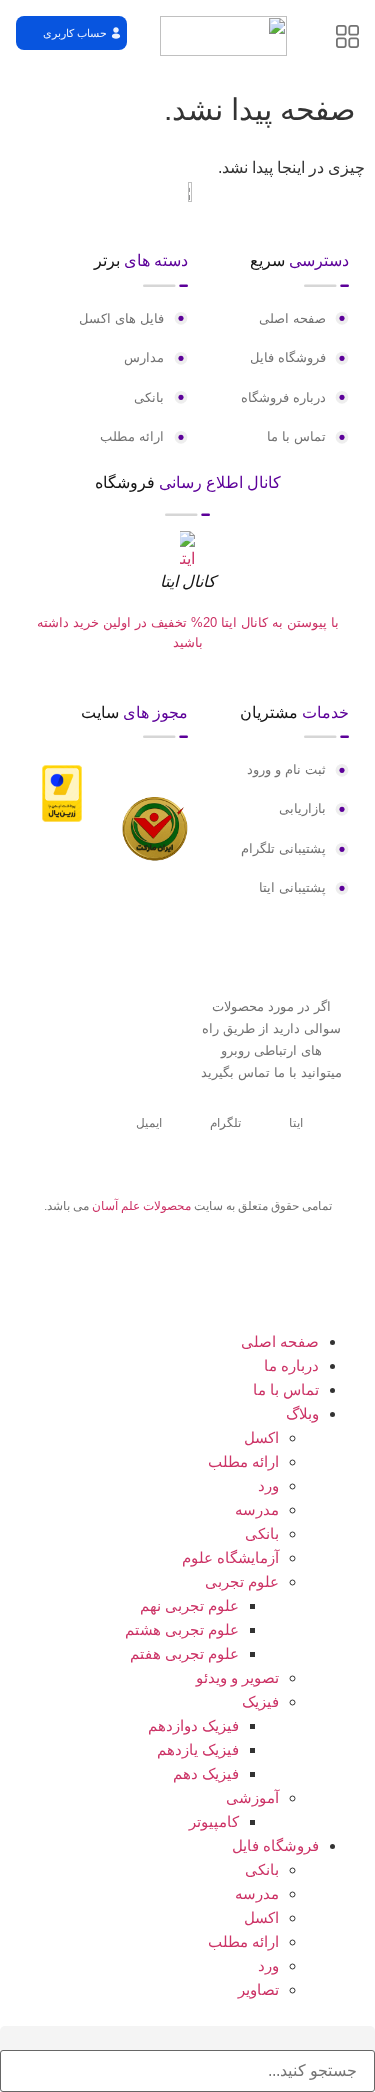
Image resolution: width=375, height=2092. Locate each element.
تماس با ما (286, 1389)
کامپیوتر (214, 1821)
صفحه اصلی (280, 1341)
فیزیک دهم (206, 1773)
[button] (71, 33)
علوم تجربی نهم (189, 1605)
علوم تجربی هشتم (182, 1629)
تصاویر (258, 1989)
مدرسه (257, 1509)
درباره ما (291, 1365)
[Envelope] (153, 1270)
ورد (268, 1485)
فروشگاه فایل (275, 1845)
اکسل (261, 1437)
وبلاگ (302, 1413)
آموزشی (252, 1797)
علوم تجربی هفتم (184, 1653)
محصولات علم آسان (141, 1206)
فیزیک (260, 1701)
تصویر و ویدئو (237, 1677)
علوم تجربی (242, 1581)
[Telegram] (187, 1270)
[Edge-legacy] (220, 1270)
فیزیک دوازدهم (193, 1725)
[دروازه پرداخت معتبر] (62, 816)
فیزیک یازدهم (198, 1749)
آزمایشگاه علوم (230, 1557)
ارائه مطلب (243, 1461)
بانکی (262, 1533)
